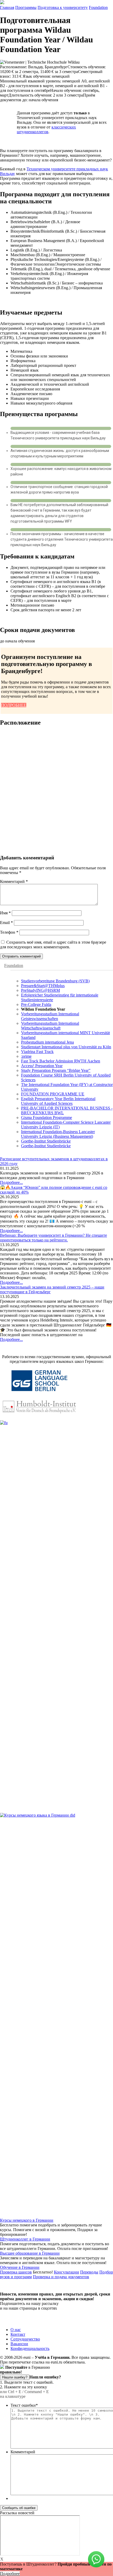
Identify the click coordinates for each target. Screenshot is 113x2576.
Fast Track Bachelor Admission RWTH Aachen (61, 1061)
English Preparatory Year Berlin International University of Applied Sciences (58, 1101)
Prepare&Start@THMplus (43, 986)
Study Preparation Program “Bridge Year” (56, 1070)
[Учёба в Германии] (2, 3)
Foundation (98, 7)
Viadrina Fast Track (37, 1052)
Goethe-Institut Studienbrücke (46, 1141)
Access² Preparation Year (42, 1066)
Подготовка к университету (63, 7)
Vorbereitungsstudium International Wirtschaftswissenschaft (50, 1026)
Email (6, 923)
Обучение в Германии (20, 2267)
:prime (26, 1056)
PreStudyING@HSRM (40, 990)
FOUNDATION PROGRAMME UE (53, 1094)
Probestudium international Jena (47, 1042)
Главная (7, 7)
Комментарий (14, 881)
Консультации (66, 2272)
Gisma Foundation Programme (47, 1118)
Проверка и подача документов (61, 2277)
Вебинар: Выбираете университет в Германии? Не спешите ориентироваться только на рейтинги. (53, 1238)
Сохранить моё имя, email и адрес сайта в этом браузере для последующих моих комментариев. (53, 945)
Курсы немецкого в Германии (27, 2220)
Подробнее (10, 2574)
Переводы (89, 2272)
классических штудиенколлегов (46, 129)
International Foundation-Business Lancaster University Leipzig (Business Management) (58, 1134)
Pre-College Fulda (36, 1004)
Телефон (9, 932)
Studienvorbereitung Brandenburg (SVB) (55, 981)
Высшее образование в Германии (30, 2253)
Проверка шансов (16, 2272)
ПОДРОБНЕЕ (14, 705)
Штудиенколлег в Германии (25, 2239)
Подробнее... (11, 1182)
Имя (5, 913)
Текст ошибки (24, 2405)
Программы (26, 7)
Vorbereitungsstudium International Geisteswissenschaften (50, 1016)
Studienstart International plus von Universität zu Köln (66, 1047)
